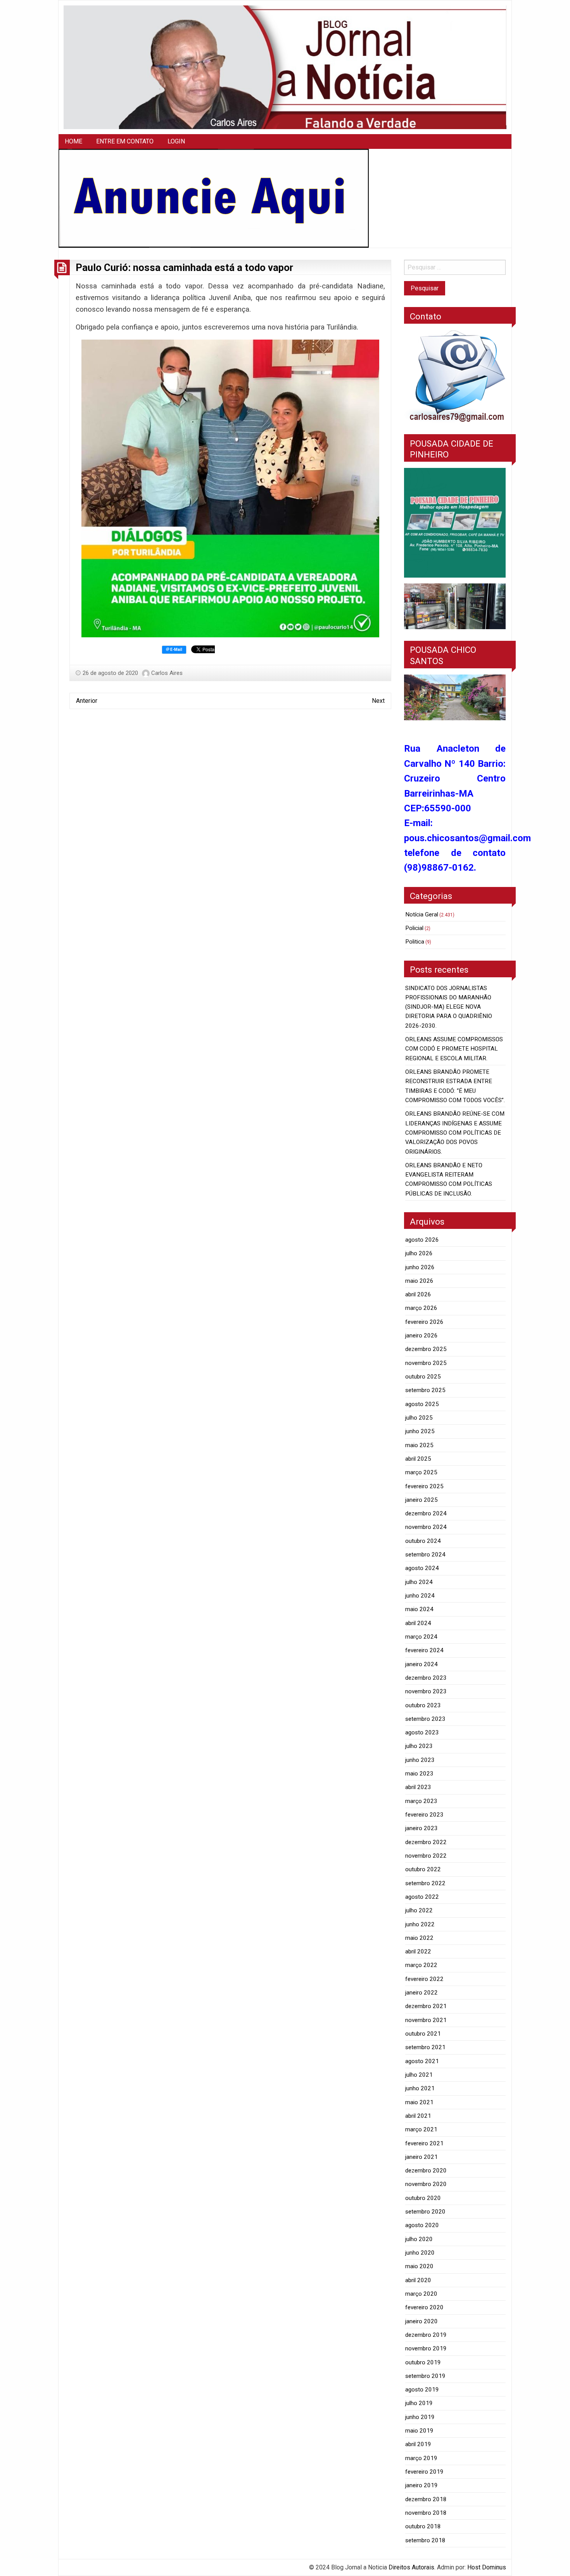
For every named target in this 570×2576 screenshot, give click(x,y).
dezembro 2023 (426, 1678)
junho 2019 (420, 2417)
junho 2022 (420, 1924)
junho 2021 (420, 2088)
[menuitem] (73, 141)
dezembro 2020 (426, 2171)
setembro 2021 (425, 2047)
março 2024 (421, 1637)
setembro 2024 (425, 1555)
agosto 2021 (422, 2061)
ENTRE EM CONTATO (125, 141)
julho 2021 (419, 2075)
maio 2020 (419, 2266)
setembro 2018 (425, 2540)
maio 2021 (419, 2102)
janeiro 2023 (421, 1828)
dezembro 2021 (426, 2006)
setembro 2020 (425, 2212)
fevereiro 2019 (424, 2472)
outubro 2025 (423, 1377)
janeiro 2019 (421, 2485)
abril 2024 (418, 1623)
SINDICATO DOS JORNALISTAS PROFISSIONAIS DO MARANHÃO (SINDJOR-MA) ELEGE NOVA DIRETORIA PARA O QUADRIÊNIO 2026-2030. (449, 1007)
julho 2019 (419, 2403)
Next (378, 701)
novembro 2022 (426, 1856)
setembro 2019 (425, 2376)
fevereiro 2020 (424, 2307)
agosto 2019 (422, 2390)
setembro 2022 (425, 1883)
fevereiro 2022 (424, 1979)
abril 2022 (418, 1951)
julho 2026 (419, 1253)
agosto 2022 (422, 1897)
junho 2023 (420, 1760)
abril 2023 (418, 1787)
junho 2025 (420, 1431)
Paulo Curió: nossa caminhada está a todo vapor (184, 267)
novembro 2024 (426, 1527)
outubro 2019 (423, 2362)
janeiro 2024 (421, 1664)
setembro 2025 (425, 1390)
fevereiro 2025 (424, 1486)
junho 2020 (420, 2253)
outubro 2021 (423, 2034)
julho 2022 (419, 1910)
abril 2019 (418, 2444)
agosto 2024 (422, 1568)
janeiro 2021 (421, 2157)
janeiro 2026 (421, 1335)
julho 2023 (419, 1746)
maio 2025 (419, 1445)
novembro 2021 (426, 2020)
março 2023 (421, 1801)
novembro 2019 (426, 2348)
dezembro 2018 (426, 2499)
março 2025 (421, 1472)
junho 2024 (420, 1596)
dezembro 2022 (426, 1842)
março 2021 (421, 2129)
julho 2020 (419, 2239)
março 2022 (421, 1965)
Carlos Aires (167, 673)
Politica (415, 942)
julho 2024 (419, 1582)
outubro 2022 (423, 1869)
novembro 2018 (426, 2513)
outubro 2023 (423, 1705)
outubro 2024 (423, 1541)
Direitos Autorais (411, 2567)
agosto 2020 (422, 2225)
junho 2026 (420, 1267)
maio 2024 (419, 1609)
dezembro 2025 (426, 1349)
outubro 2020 (423, 2198)
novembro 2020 (426, 2184)
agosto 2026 (422, 1240)
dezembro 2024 (426, 1513)
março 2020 (421, 2294)
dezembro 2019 (426, 2335)
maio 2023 (419, 1774)
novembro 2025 (426, 1363)
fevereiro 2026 (424, 1322)
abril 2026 (418, 1294)
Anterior (87, 701)
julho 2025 (419, 1418)
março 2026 (421, 1308)
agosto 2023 (422, 1732)
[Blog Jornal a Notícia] (285, 67)
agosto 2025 (422, 1404)
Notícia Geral (422, 914)
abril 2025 (418, 1459)
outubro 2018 (423, 2526)
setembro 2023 (425, 1719)
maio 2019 (419, 2431)
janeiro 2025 (421, 1500)
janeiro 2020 (421, 2321)
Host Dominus (487, 2567)
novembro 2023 (426, 1691)
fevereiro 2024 (424, 1650)
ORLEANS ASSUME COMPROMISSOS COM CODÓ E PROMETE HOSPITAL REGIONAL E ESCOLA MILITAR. (454, 1049)
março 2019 (421, 2458)
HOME (73, 141)
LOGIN (176, 141)
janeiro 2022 (421, 1993)
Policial (414, 928)
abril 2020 (418, 2280)
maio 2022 (419, 1938)
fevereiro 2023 (424, 1815)
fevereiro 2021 (424, 2143)
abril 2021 (418, 2116)
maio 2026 (419, 1281)
